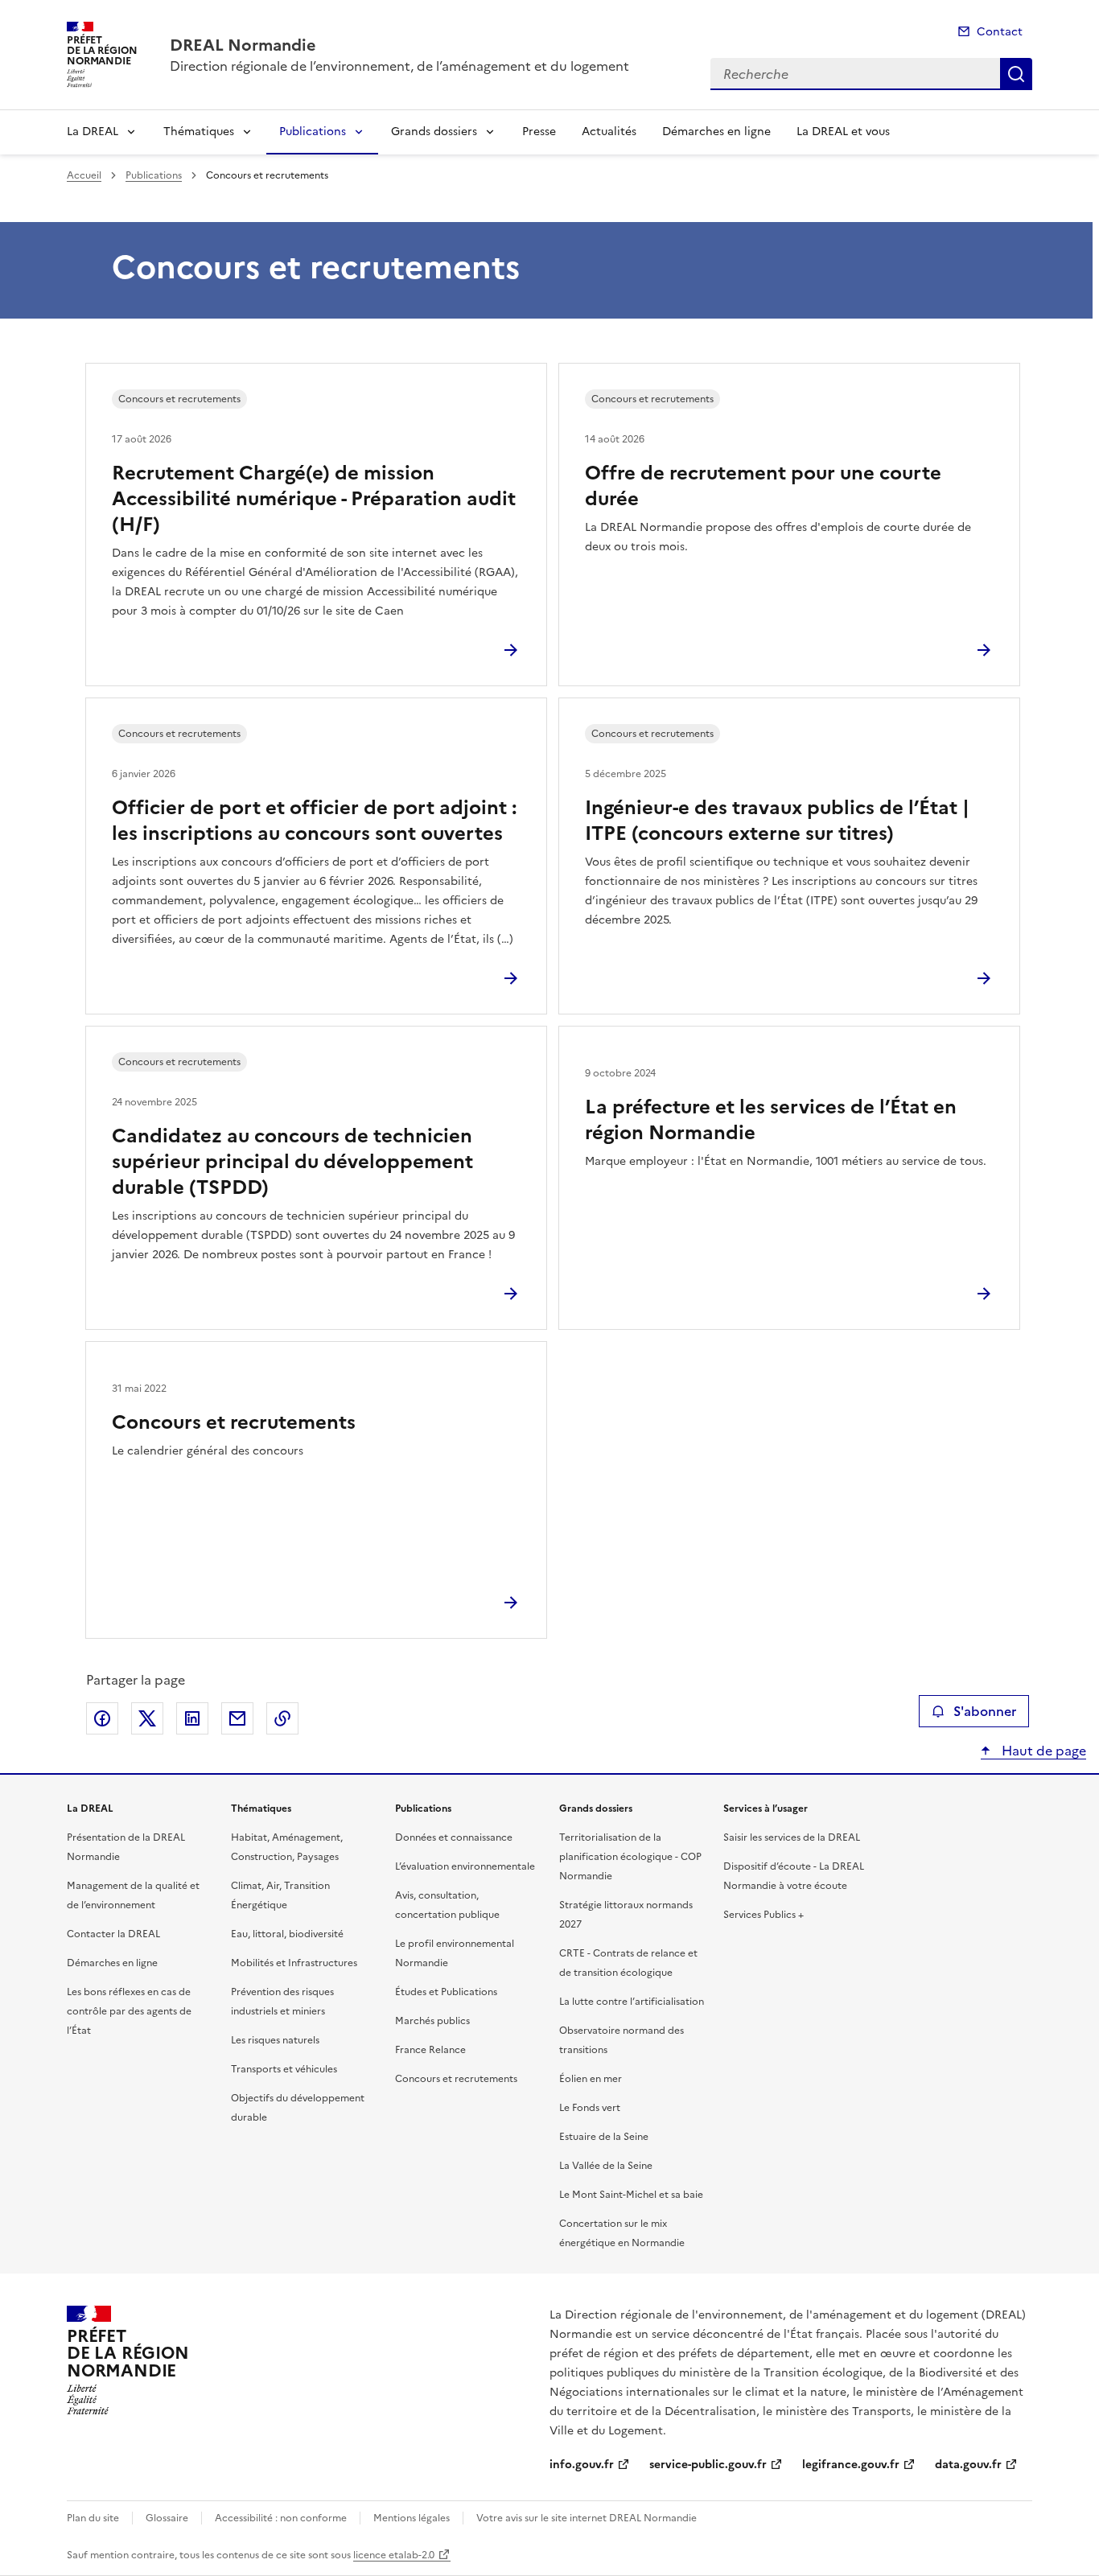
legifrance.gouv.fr (851, 2465)
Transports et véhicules (284, 2069)
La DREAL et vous (843, 132)
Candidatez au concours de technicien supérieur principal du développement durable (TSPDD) (292, 1162)
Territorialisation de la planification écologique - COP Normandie (630, 1857)
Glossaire (167, 2518)
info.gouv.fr (582, 2465)
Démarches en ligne (716, 132)
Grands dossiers (434, 132)
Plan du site (93, 2518)
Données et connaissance (454, 1837)
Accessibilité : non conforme (281, 2518)
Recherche (1016, 74)
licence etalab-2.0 (394, 2555)
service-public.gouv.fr (708, 2465)
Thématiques (199, 132)
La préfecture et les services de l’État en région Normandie (771, 1120)
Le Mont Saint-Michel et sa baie (631, 2195)
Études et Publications (446, 1992)
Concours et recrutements (234, 1422)
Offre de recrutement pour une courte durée (763, 486)
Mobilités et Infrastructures (294, 1963)
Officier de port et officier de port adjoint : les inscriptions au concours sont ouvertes (314, 821)
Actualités (609, 132)
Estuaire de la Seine (604, 2137)
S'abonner (985, 1711)
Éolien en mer (591, 2079)
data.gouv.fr (968, 2465)
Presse (539, 132)
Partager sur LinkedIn (192, 1718)
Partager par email (237, 1718)
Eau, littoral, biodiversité (287, 1934)
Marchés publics (432, 2021)
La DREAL (93, 132)
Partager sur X (147, 1718)
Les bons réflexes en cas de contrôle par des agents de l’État (129, 2011)
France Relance (430, 2050)
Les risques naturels (275, 2040)
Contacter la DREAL (113, 1934)
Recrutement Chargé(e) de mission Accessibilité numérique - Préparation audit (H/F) (314, 499)
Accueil (84, 175)
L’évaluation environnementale (465, 1866)
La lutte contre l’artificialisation (632, 2002)
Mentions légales (412, 2518)
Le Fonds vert (590, 2108)
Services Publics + (764, 1915)
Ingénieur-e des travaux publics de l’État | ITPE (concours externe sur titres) (777, 821)
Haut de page (1042, 1751)
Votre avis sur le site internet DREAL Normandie (587, 2518)
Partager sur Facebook (102, 1718)
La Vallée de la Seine (606, 2166)
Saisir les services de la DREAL (792, 1837)
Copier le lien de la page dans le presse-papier (282, 1718)
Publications (313, 132)
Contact (1000, 32)
